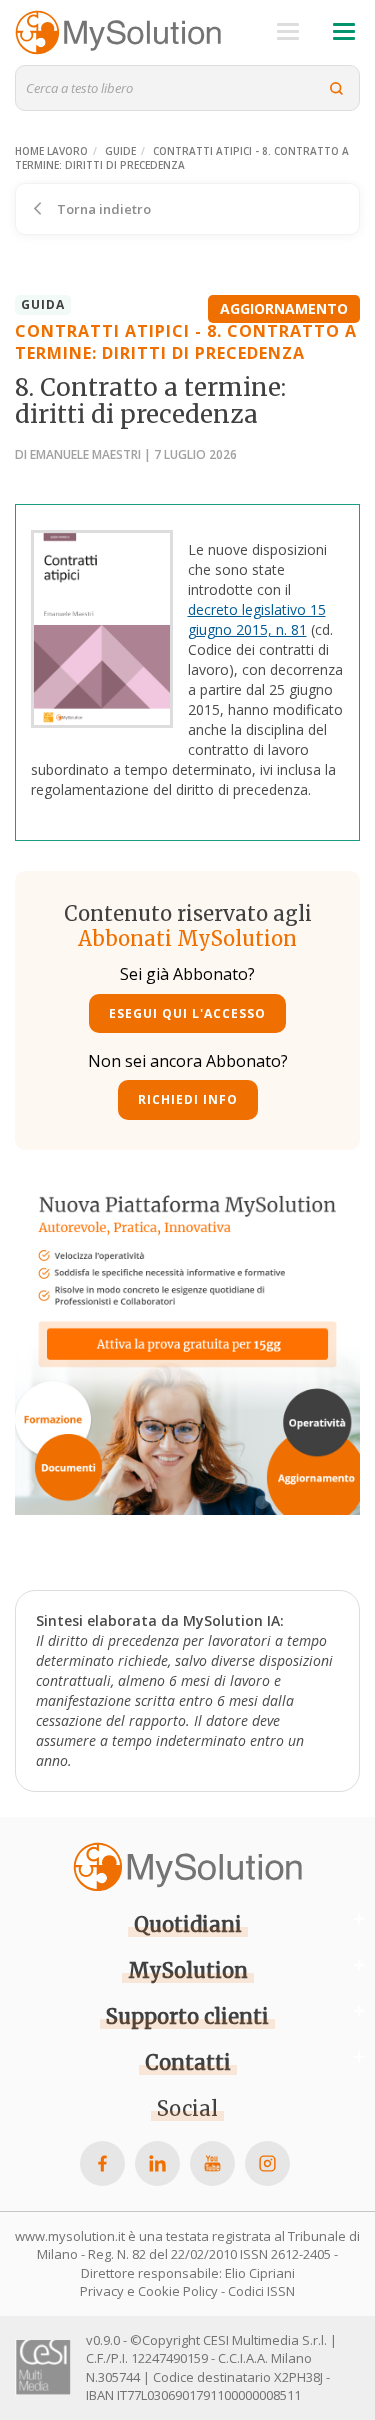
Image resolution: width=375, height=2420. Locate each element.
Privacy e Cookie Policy (149, 2291)
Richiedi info (188, 1099)
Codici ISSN (261, 2291)
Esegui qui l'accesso (187, 1013)
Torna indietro (102, 209)
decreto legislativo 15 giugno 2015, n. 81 (257, 619)
